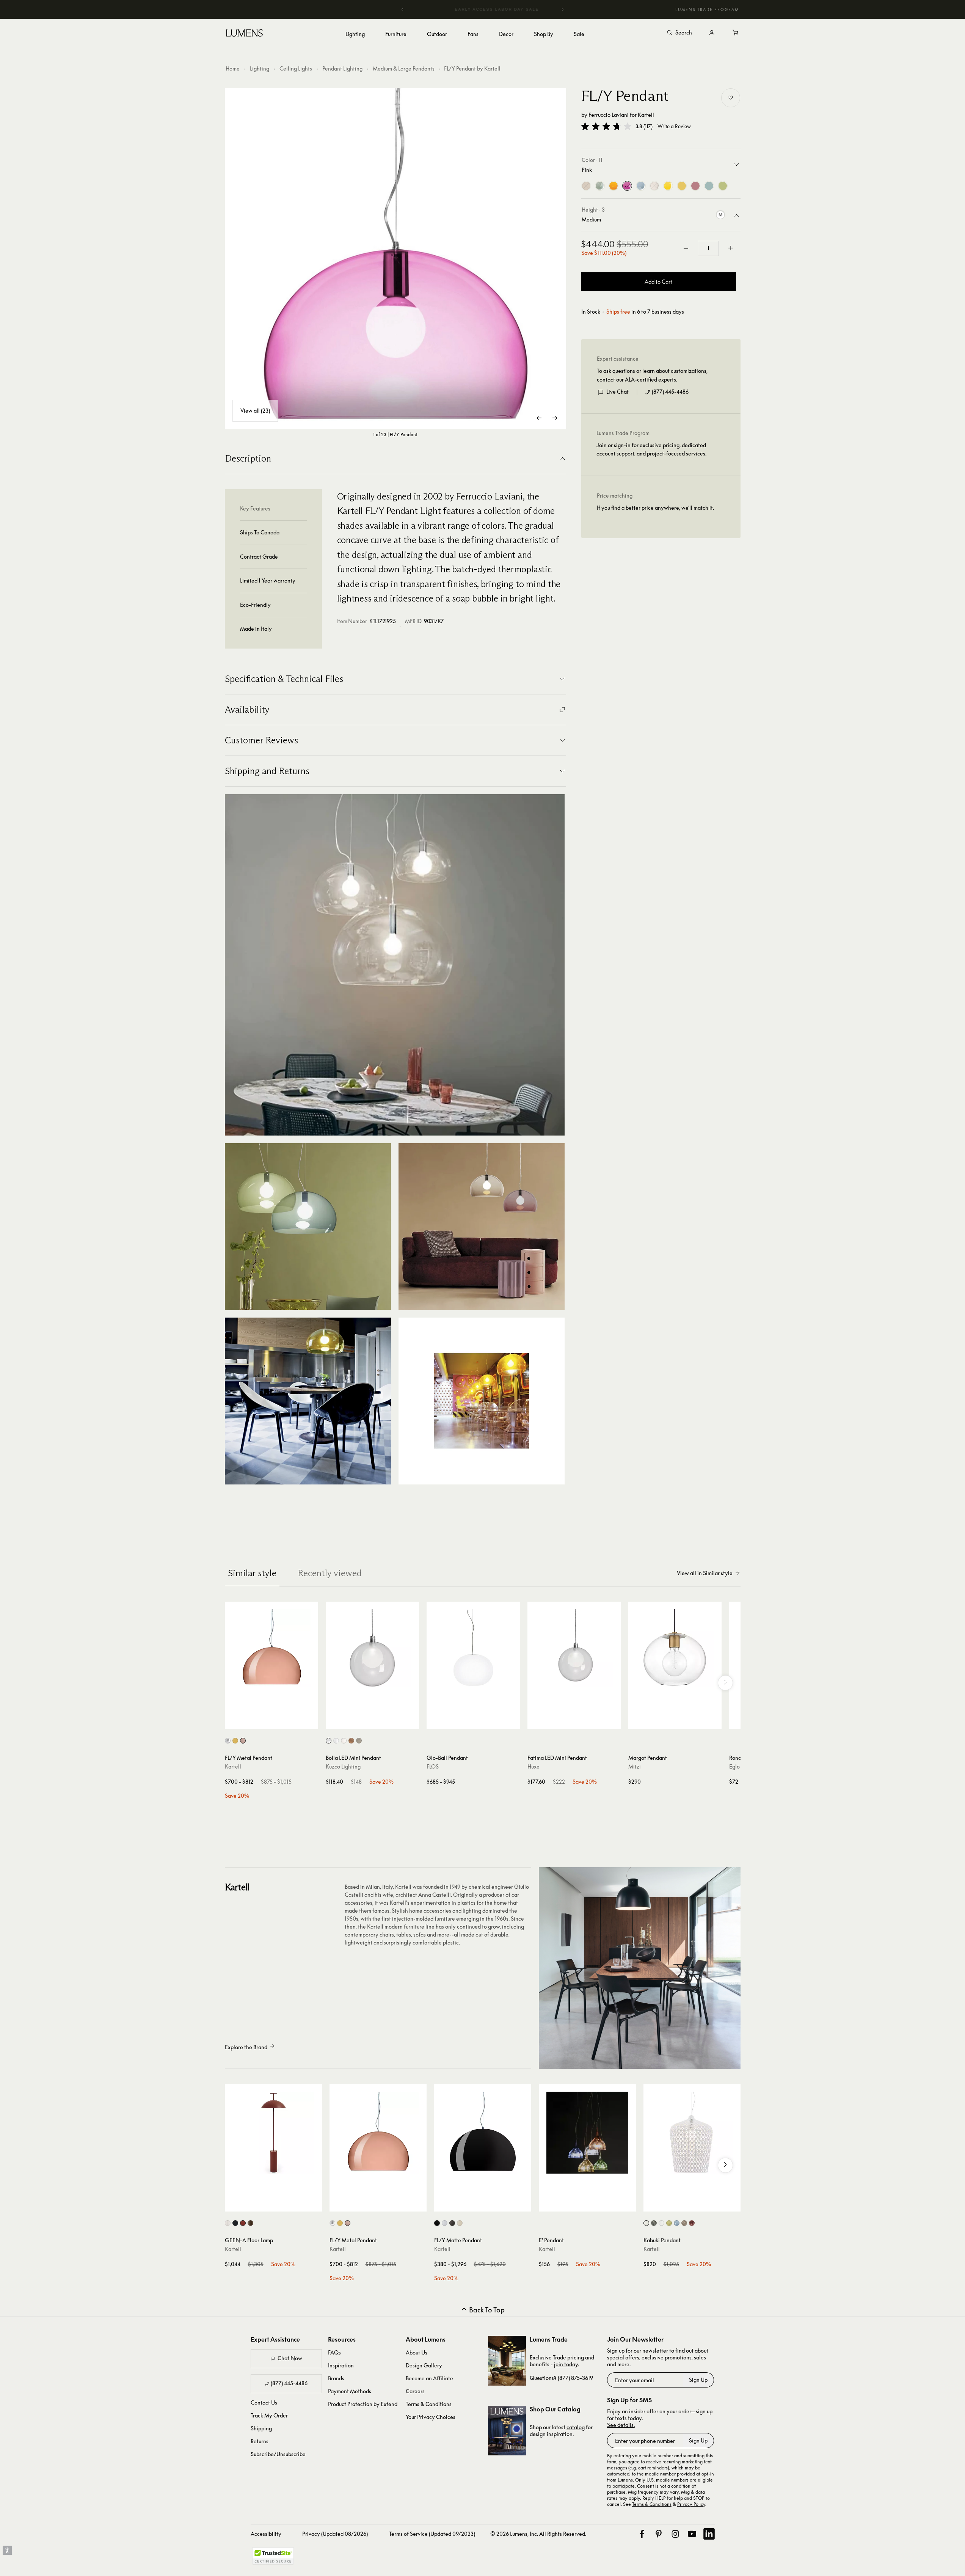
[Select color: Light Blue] (677, 2223)
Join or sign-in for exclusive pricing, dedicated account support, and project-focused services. (651, 449)
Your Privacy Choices (431, 2417)
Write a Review (674, 126)
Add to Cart (658, 282)
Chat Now (290, 2358)
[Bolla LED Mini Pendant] (372, 1648)
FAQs (334, 2352)
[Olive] (723, 186)
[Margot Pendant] (675, 1648)
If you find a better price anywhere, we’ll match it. (655, 508)
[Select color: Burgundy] (692, 2223)
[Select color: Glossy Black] (437, 2223)
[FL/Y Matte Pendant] (483, 2133)
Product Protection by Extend (363, 2404)
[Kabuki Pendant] (692, 2133)
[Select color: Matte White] (460, 2223)
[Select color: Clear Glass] (336, 1741)
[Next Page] (555, 418)
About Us (417, 2352)
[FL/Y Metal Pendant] (271, 1648)
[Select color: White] (228, 2223)
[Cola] (586, 186)
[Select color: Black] (235, 2223)
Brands (336, 2378)
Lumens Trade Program (707, 9)
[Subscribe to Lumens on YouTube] (692, 2534)
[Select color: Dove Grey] (684, 2223)
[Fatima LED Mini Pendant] (574, 1648)
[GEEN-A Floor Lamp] (273, 2133)
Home (233, 68)
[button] (606, 126)
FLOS (433, 1766)
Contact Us (264, 2402)
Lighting (260, 68)
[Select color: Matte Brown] (452, 2223)
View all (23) (255, 411)
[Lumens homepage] (244, 34)
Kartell (646, 115)
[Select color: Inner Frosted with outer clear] (329, 1741)
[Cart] (736, 33)
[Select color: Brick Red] (243, 2223)
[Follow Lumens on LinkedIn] (709, 2534)
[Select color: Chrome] (228, 1741)
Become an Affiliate (429, 2378)
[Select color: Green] (669, 2223)
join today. (566, 2364)
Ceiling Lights (296, 68)
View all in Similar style (705, 1573)
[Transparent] (654, 186)
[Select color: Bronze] (250, 2223)
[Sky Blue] (641, 186)
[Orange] (614, 186)
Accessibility (266, 2534)
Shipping (261, 2428)
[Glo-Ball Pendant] (473, 1648)
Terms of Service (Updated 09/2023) (432, 2534)
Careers (415, 2391)
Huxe (533, 1766)
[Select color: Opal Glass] (344, 1741)
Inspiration (341, 2365)
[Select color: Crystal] (661, 2223)
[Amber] (682, 186)
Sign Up (698, 2380)
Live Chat (617, 392)
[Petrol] (709, 186)
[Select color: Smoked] (359, 1741)
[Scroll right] (725, 1683)
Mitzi (635, 1766)
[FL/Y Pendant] (395, 259)
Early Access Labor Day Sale (483, 9)
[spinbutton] (708, 248)
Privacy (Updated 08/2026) (335, 2534)
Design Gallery (424, 2365)
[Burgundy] (695, 186)
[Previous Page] (540, 418)
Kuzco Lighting (343, 1766)
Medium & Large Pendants (404, 68)
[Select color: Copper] (243, 1741)
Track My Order (269, 2415)
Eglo (734, 1766)
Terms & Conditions (429, 2404)
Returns (260, 2441)
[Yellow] (668, 186)
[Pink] (627, 186)
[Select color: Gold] (235, 1741)
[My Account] (712, 33)
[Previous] (403, 9)
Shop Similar (277, 1722)
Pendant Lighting (342, 68)
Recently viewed (330, 1573)
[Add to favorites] (731, 98)
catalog (576, 2427)
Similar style (252, 1573)
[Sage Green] (600, 186)
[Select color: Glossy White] (445, 2223)
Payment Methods (350, 2391)
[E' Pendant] (587, 2133)
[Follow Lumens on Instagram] (675, 2534)
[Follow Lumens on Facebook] (642, 2534)
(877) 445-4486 (670, 392)
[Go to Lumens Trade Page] (507, 2361)
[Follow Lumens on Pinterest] (659, 2534)
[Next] (562, 9)
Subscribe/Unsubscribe (278, 2454)
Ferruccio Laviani (609, 115)
